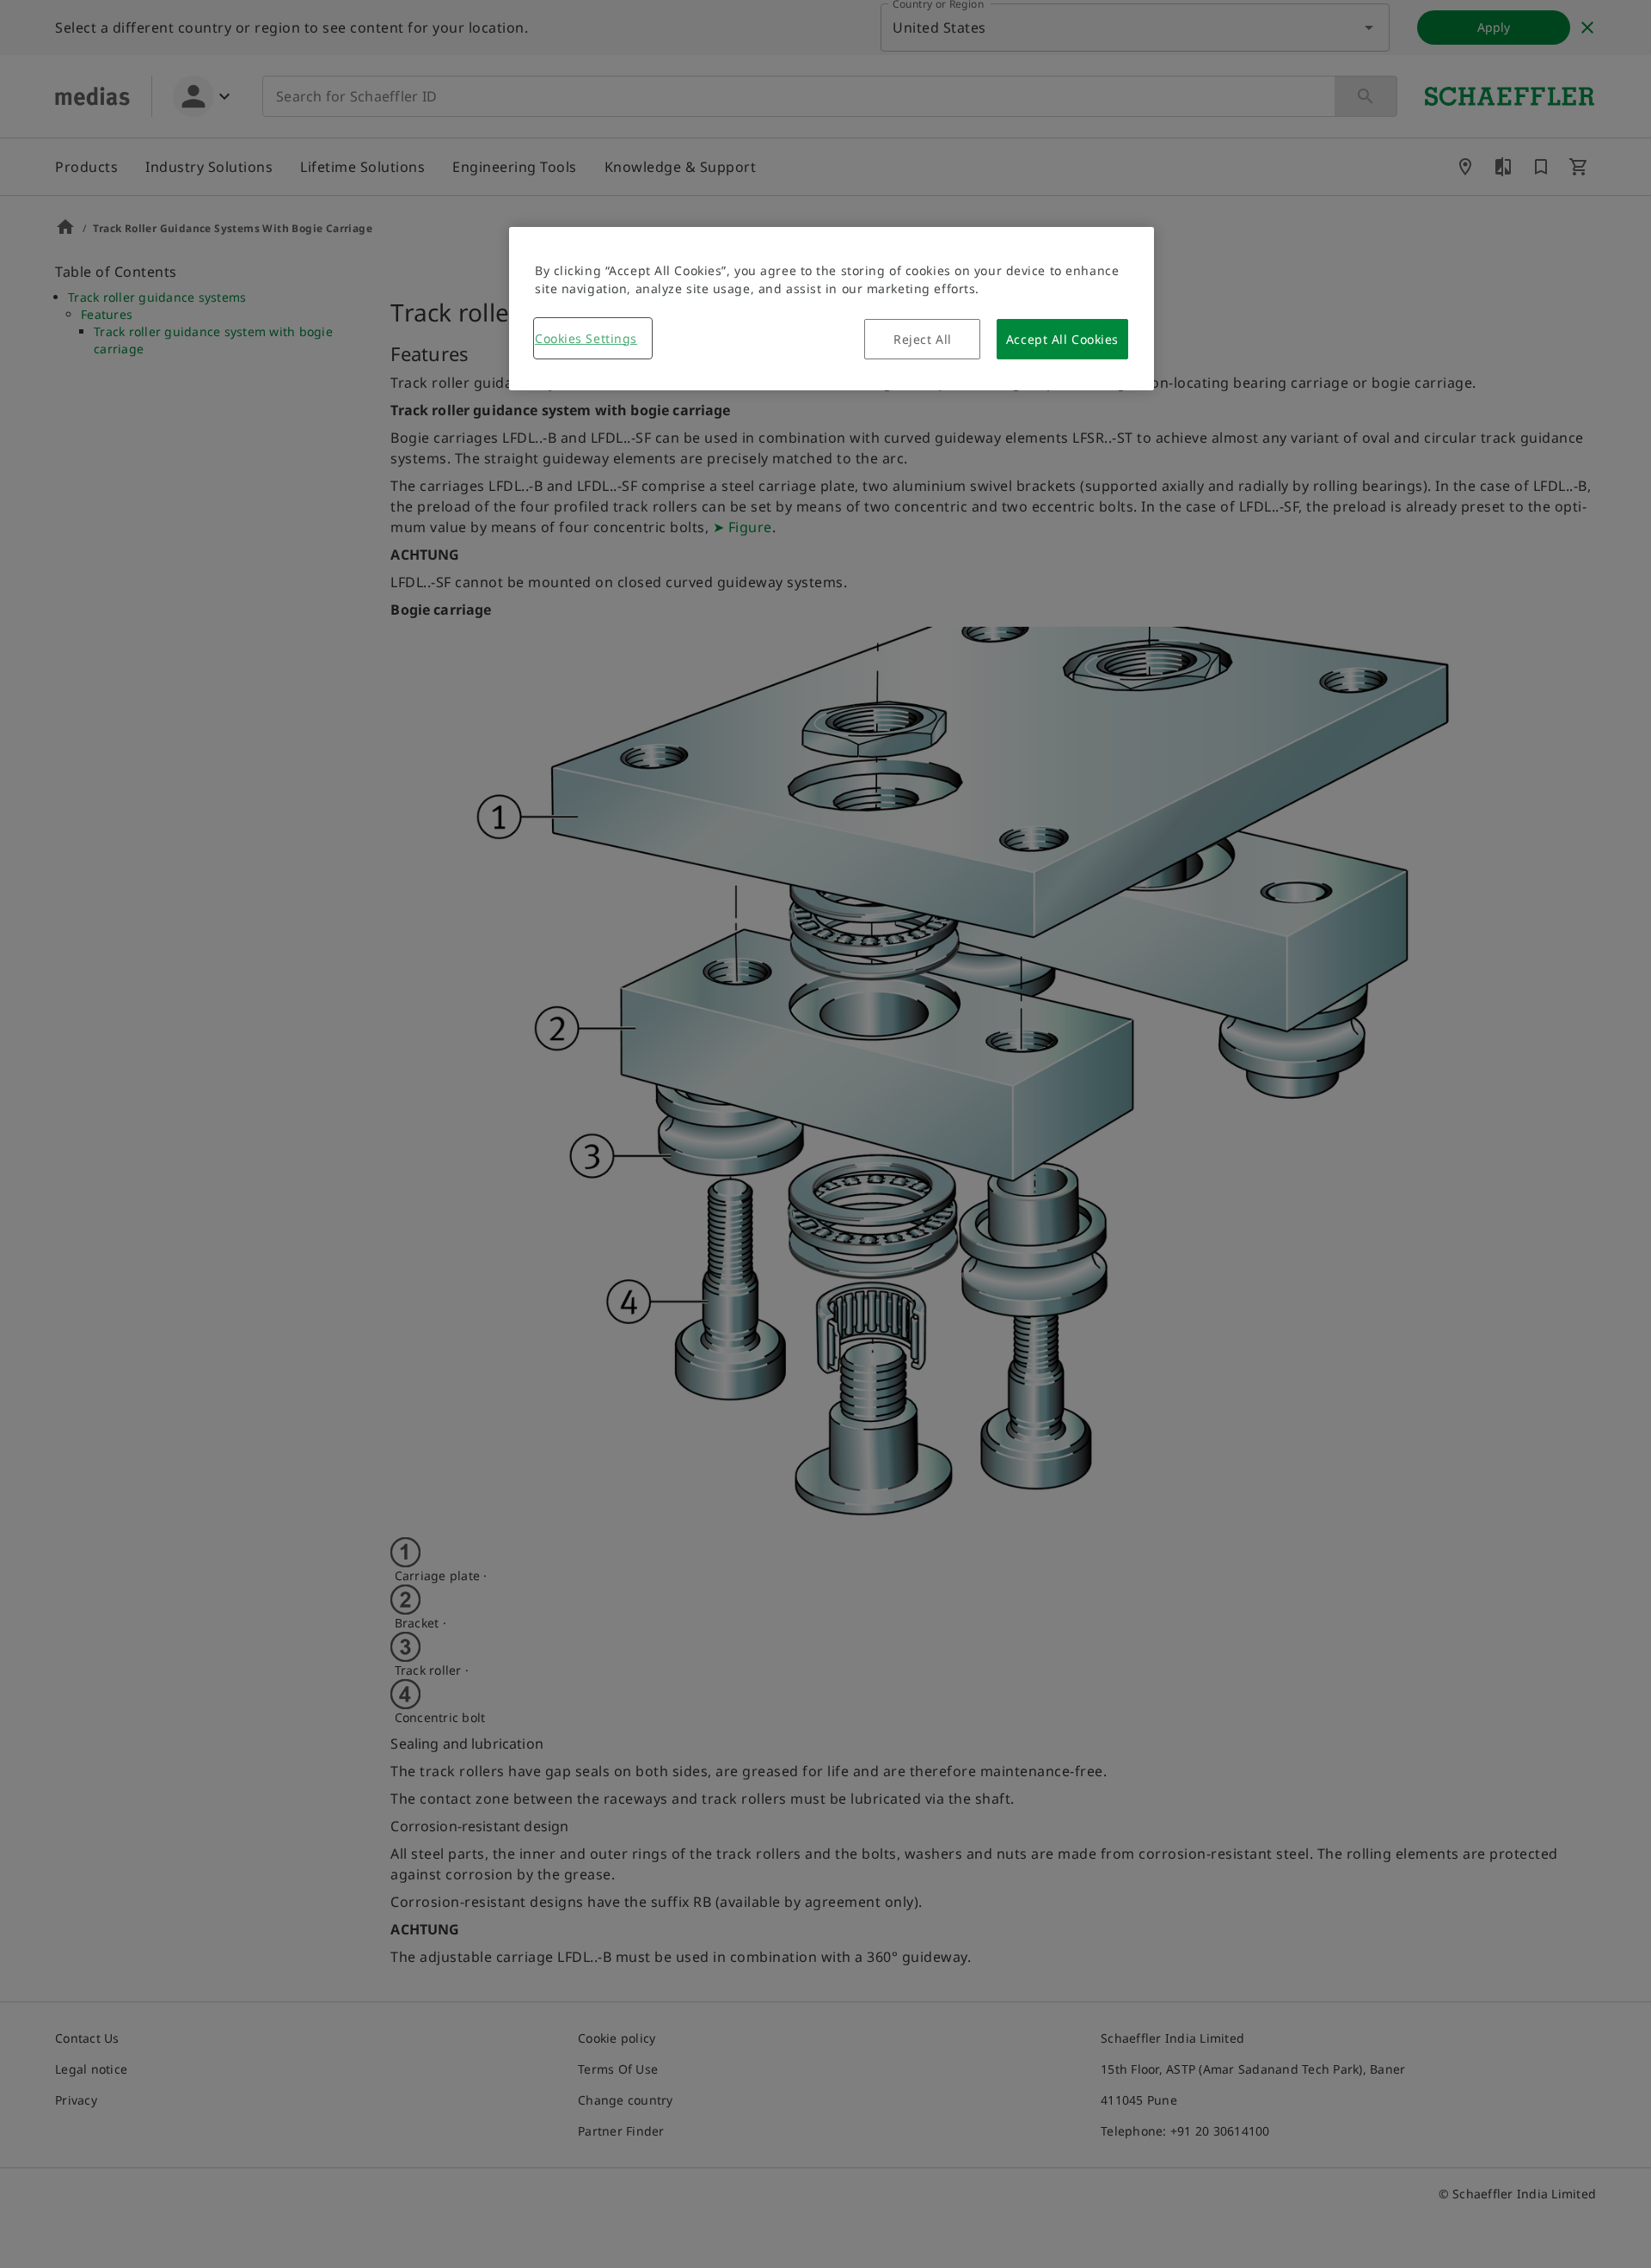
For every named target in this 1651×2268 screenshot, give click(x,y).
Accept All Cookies (1062, 339)
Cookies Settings (586, 338)
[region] (832, 309)
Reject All (923, 339)
